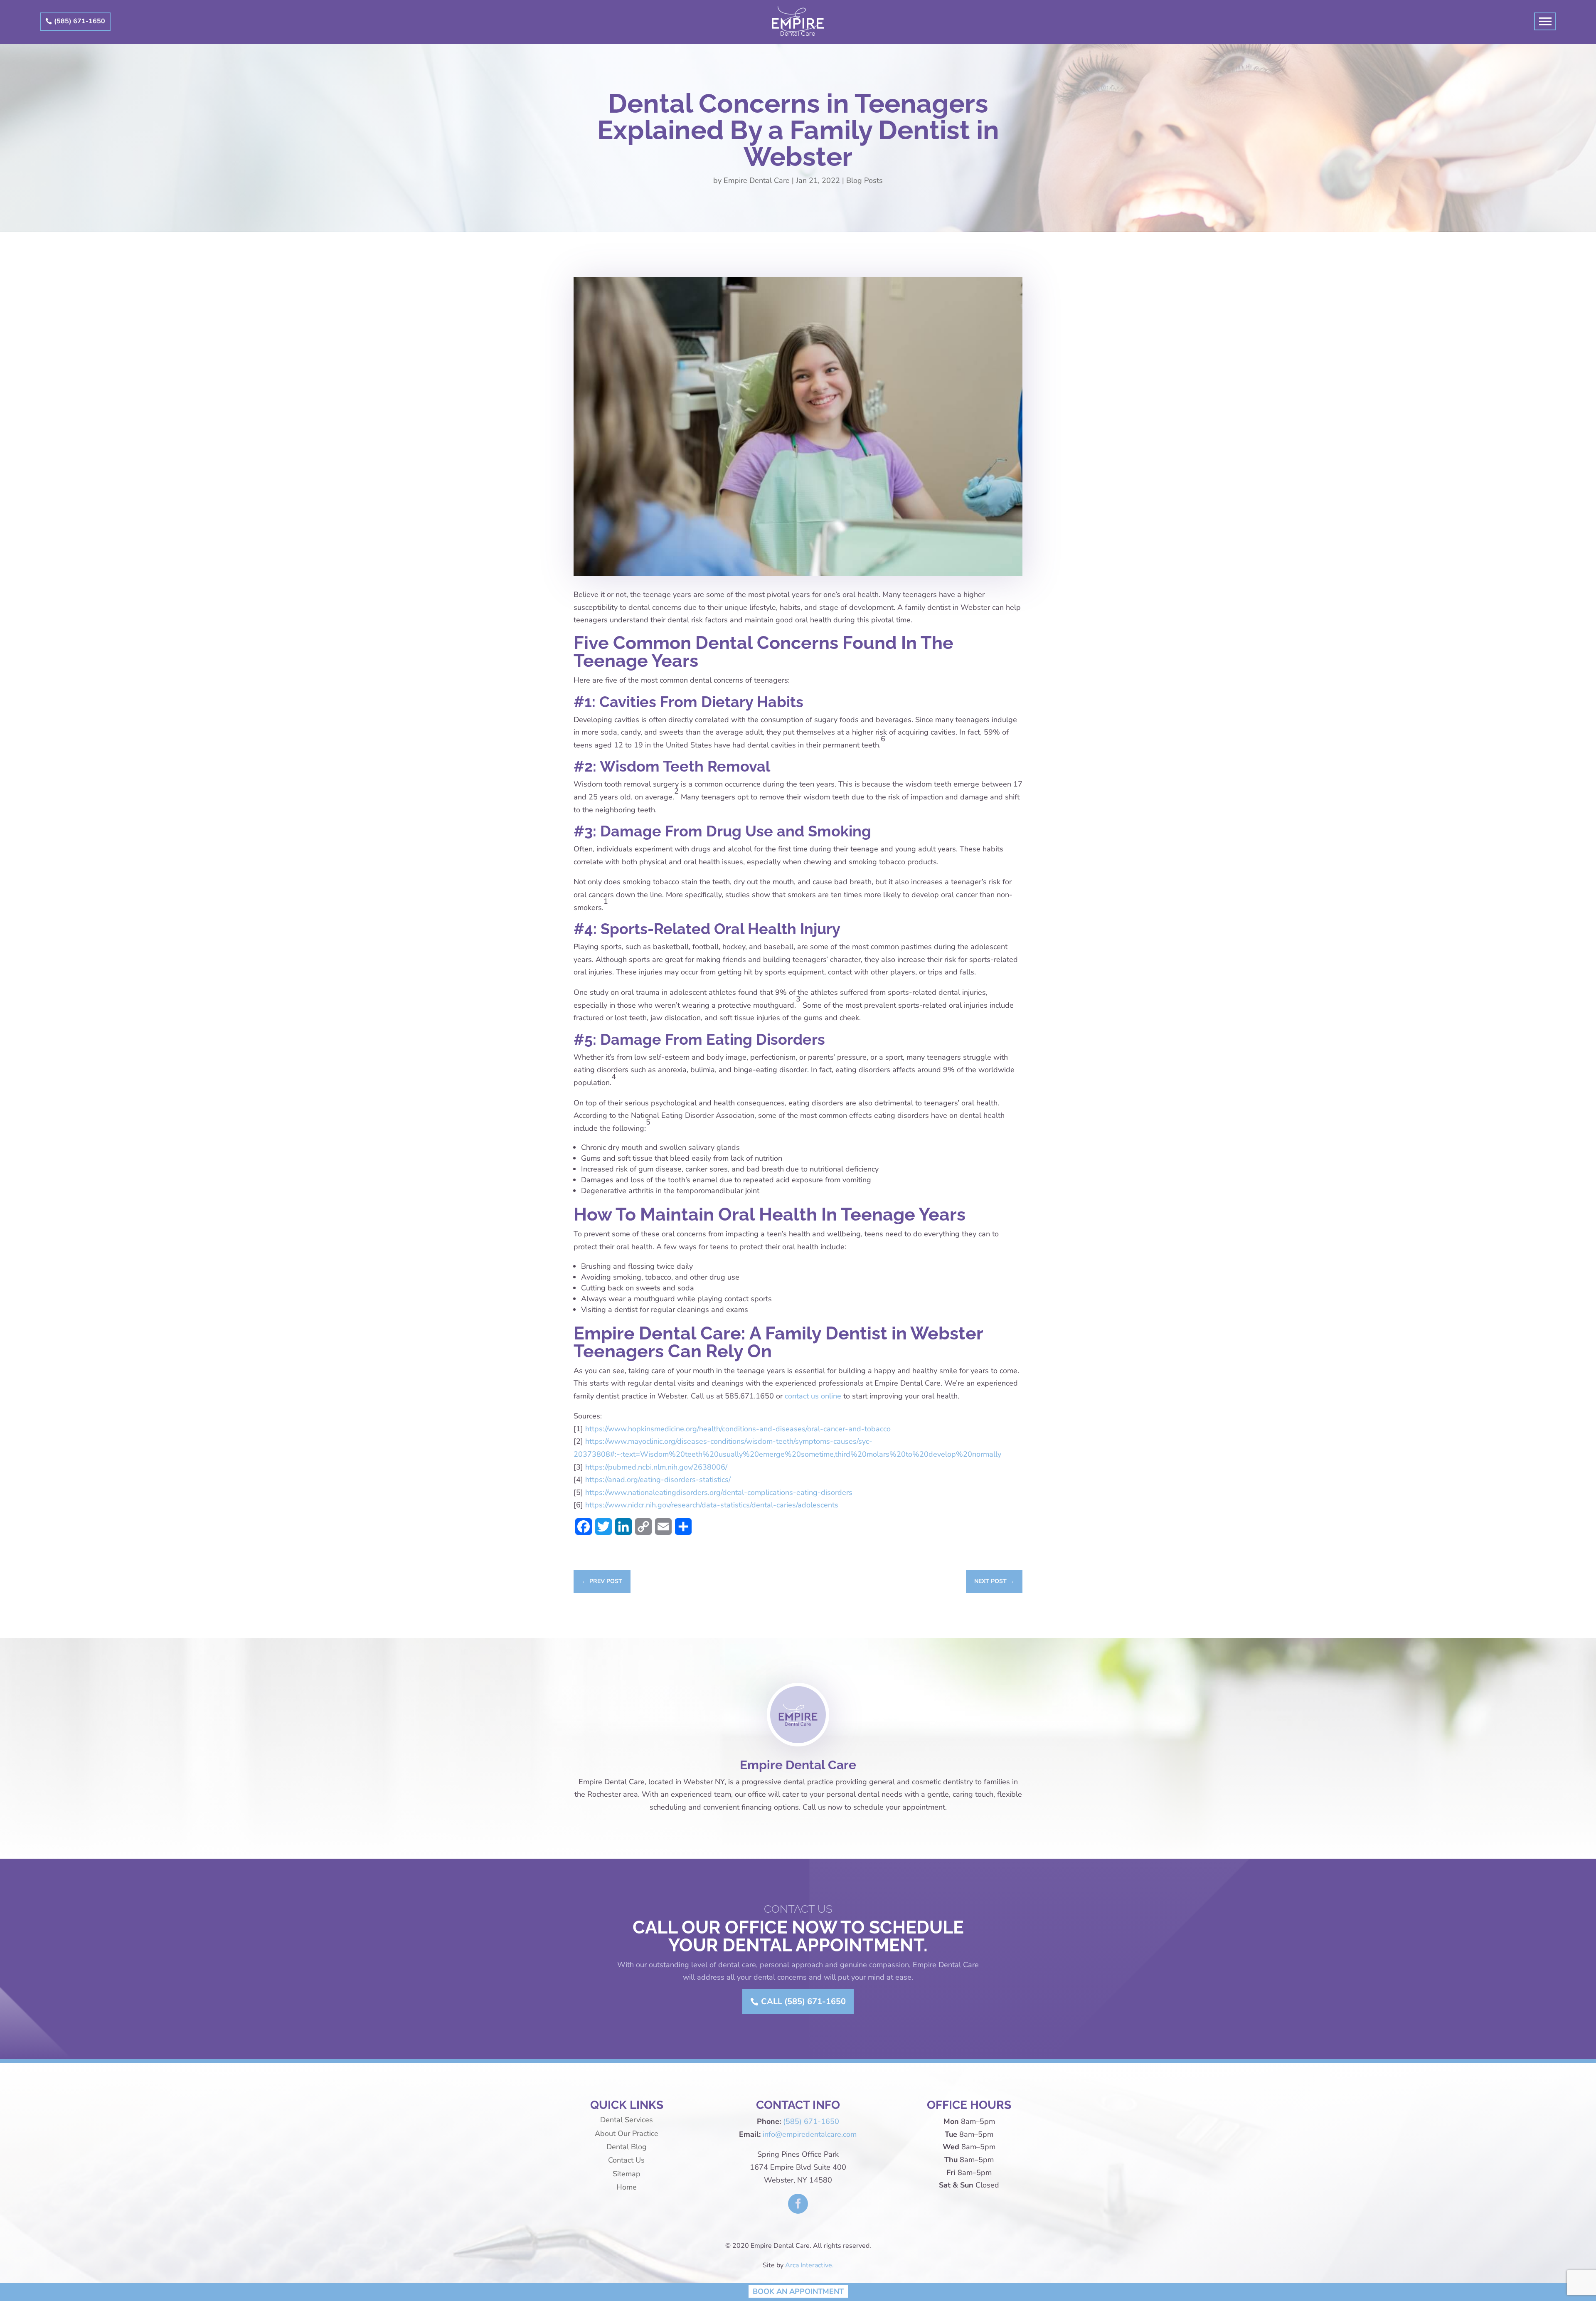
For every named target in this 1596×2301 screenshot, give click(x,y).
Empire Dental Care (757, 180)
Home (627, 2187)
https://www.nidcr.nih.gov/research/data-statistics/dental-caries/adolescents (712, 1505)
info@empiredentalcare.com (810, 2134)
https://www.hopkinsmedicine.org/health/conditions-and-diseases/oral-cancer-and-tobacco (738, 1429)
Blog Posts (864, 180)
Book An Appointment (798, 2291)
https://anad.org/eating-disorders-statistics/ (658, 1480)
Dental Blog (627, 2147)
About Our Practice (627, 2133)
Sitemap (627, 2174)
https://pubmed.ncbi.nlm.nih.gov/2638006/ (656, 1467)
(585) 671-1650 (80, 21)
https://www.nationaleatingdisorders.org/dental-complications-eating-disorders (719, 1492)
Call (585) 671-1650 (803, 2001)
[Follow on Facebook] (798, 2204)
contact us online (813, 1396)
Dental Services (627, 2120)
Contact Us (626, 2160)
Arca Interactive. (809, 2265)
